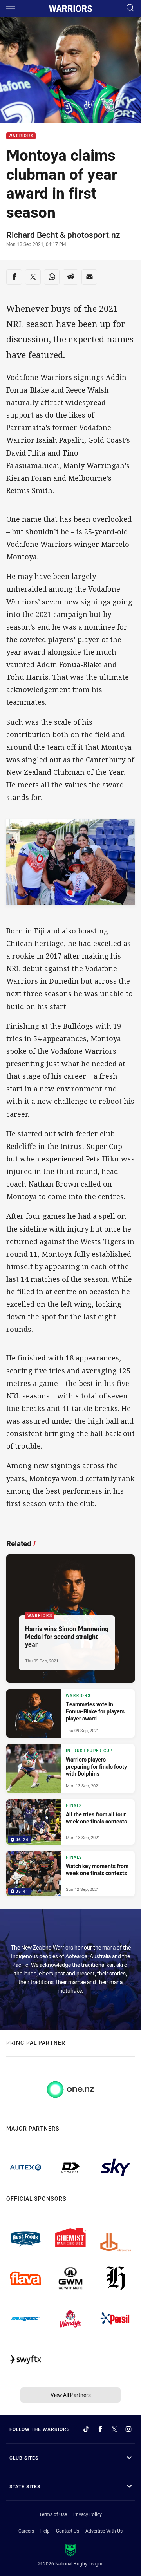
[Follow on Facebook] (100, 2429)
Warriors (21, 136)
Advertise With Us (104, 2531)
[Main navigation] (11, 9)
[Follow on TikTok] (86, 2429)
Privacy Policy (88, 2514)
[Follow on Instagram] (128, 2429)
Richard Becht (32, 235)
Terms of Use (53, 2514)
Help (45, 2531)
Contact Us (68, 2531)
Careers (26, 2531)
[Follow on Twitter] (114, 2429)
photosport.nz (94, 235)
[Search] (130, 8)
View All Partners (71, 2395)
